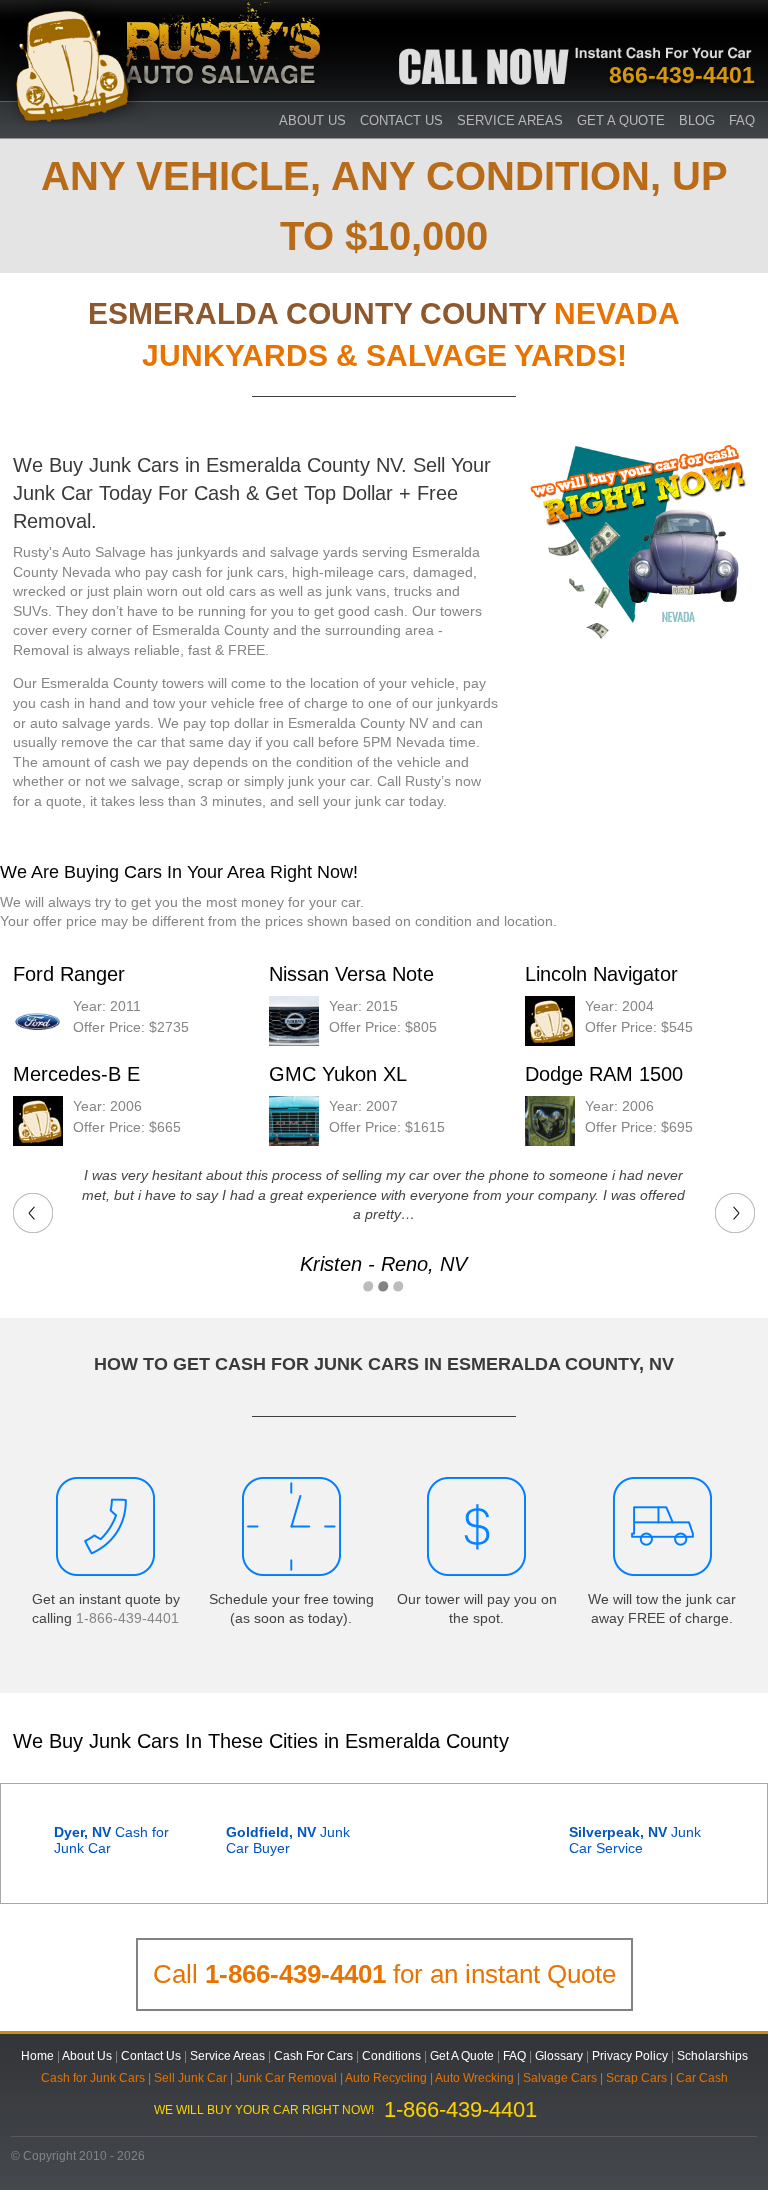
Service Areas (510, 120)
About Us (87, 2056)
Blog (697, 120)
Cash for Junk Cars (93, 2078)
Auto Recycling (386, 2078)
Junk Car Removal (286, 2078)
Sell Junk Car (190, 2078)
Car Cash (702, 2078)
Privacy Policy (630, 2056)
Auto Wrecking (474, 2078)
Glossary (559, 2056)
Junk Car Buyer (288, 1840)
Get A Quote (621, 120)
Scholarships (712, 2056)
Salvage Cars (560, 2078)
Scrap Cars (636, 2078)
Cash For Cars (313, 2056)
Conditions (391, 2056)
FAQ (742, 120)
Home (37, 2056)
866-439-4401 (682, 75)
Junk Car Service (635, 1840)
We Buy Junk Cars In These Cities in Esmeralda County (261, 1741)
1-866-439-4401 (127, 1618)
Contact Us (401, 120)
